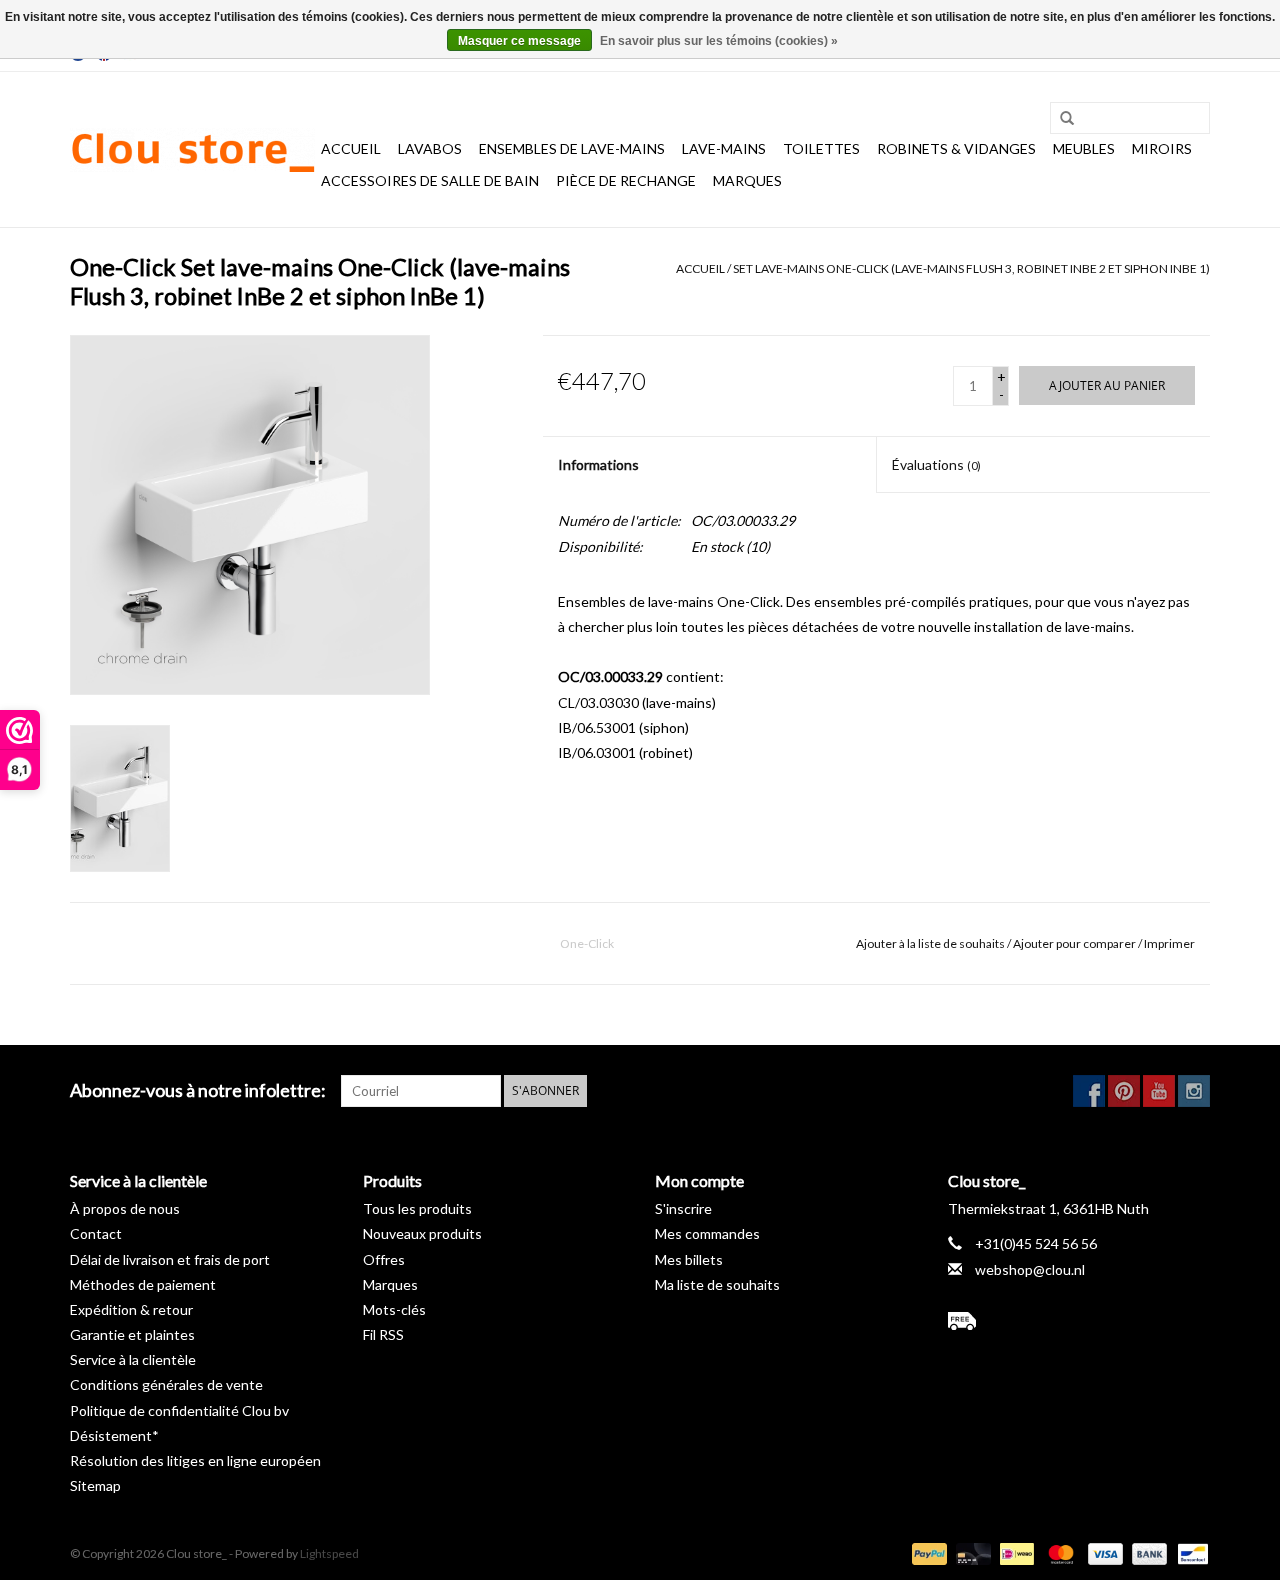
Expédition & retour (131, 1309)
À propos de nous (125, 1208)
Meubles (1084, 148)
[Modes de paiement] (927, 1552)
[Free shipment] (1079, 1321)
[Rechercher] (1060, 119)
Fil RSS (383, 1334)
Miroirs (1162, 148)
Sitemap (95, 1485)
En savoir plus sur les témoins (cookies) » (719, 41)
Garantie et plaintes (132, 1334)
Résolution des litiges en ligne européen (195, 1460)
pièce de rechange (626, 180)
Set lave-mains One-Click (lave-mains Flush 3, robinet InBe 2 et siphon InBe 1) (971, 268)
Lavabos (430, 148)
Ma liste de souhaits (717, 1284)
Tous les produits (417, 1208)
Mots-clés (394, 1309)
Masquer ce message (519, 41)
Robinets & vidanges (956, 148)
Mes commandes (707, 1233)
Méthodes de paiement (143, 1284)
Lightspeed (329, 1553)
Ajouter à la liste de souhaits (930, 943)
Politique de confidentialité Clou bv (179, 1410)
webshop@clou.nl (1030, 1269)
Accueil (351, 148)
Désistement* (114, 1435)
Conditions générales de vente (166, 1384)
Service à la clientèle (133, 1359)
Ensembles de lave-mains (572, 148)
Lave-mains (724, 148)
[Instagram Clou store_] (1194, 1091)
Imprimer (1169, 943)
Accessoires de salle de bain (430, 180)
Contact (96, 1233)
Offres (384, 1259)
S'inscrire (683, 1208)
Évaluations (936, 464)
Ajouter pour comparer (1075, 943)
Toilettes (821, 148)
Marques (747, 180)
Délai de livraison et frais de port (170, 1259)
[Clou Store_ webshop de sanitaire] (192, 150)
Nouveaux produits (422, 1233)
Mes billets (689, 1259)
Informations (598, 464)
